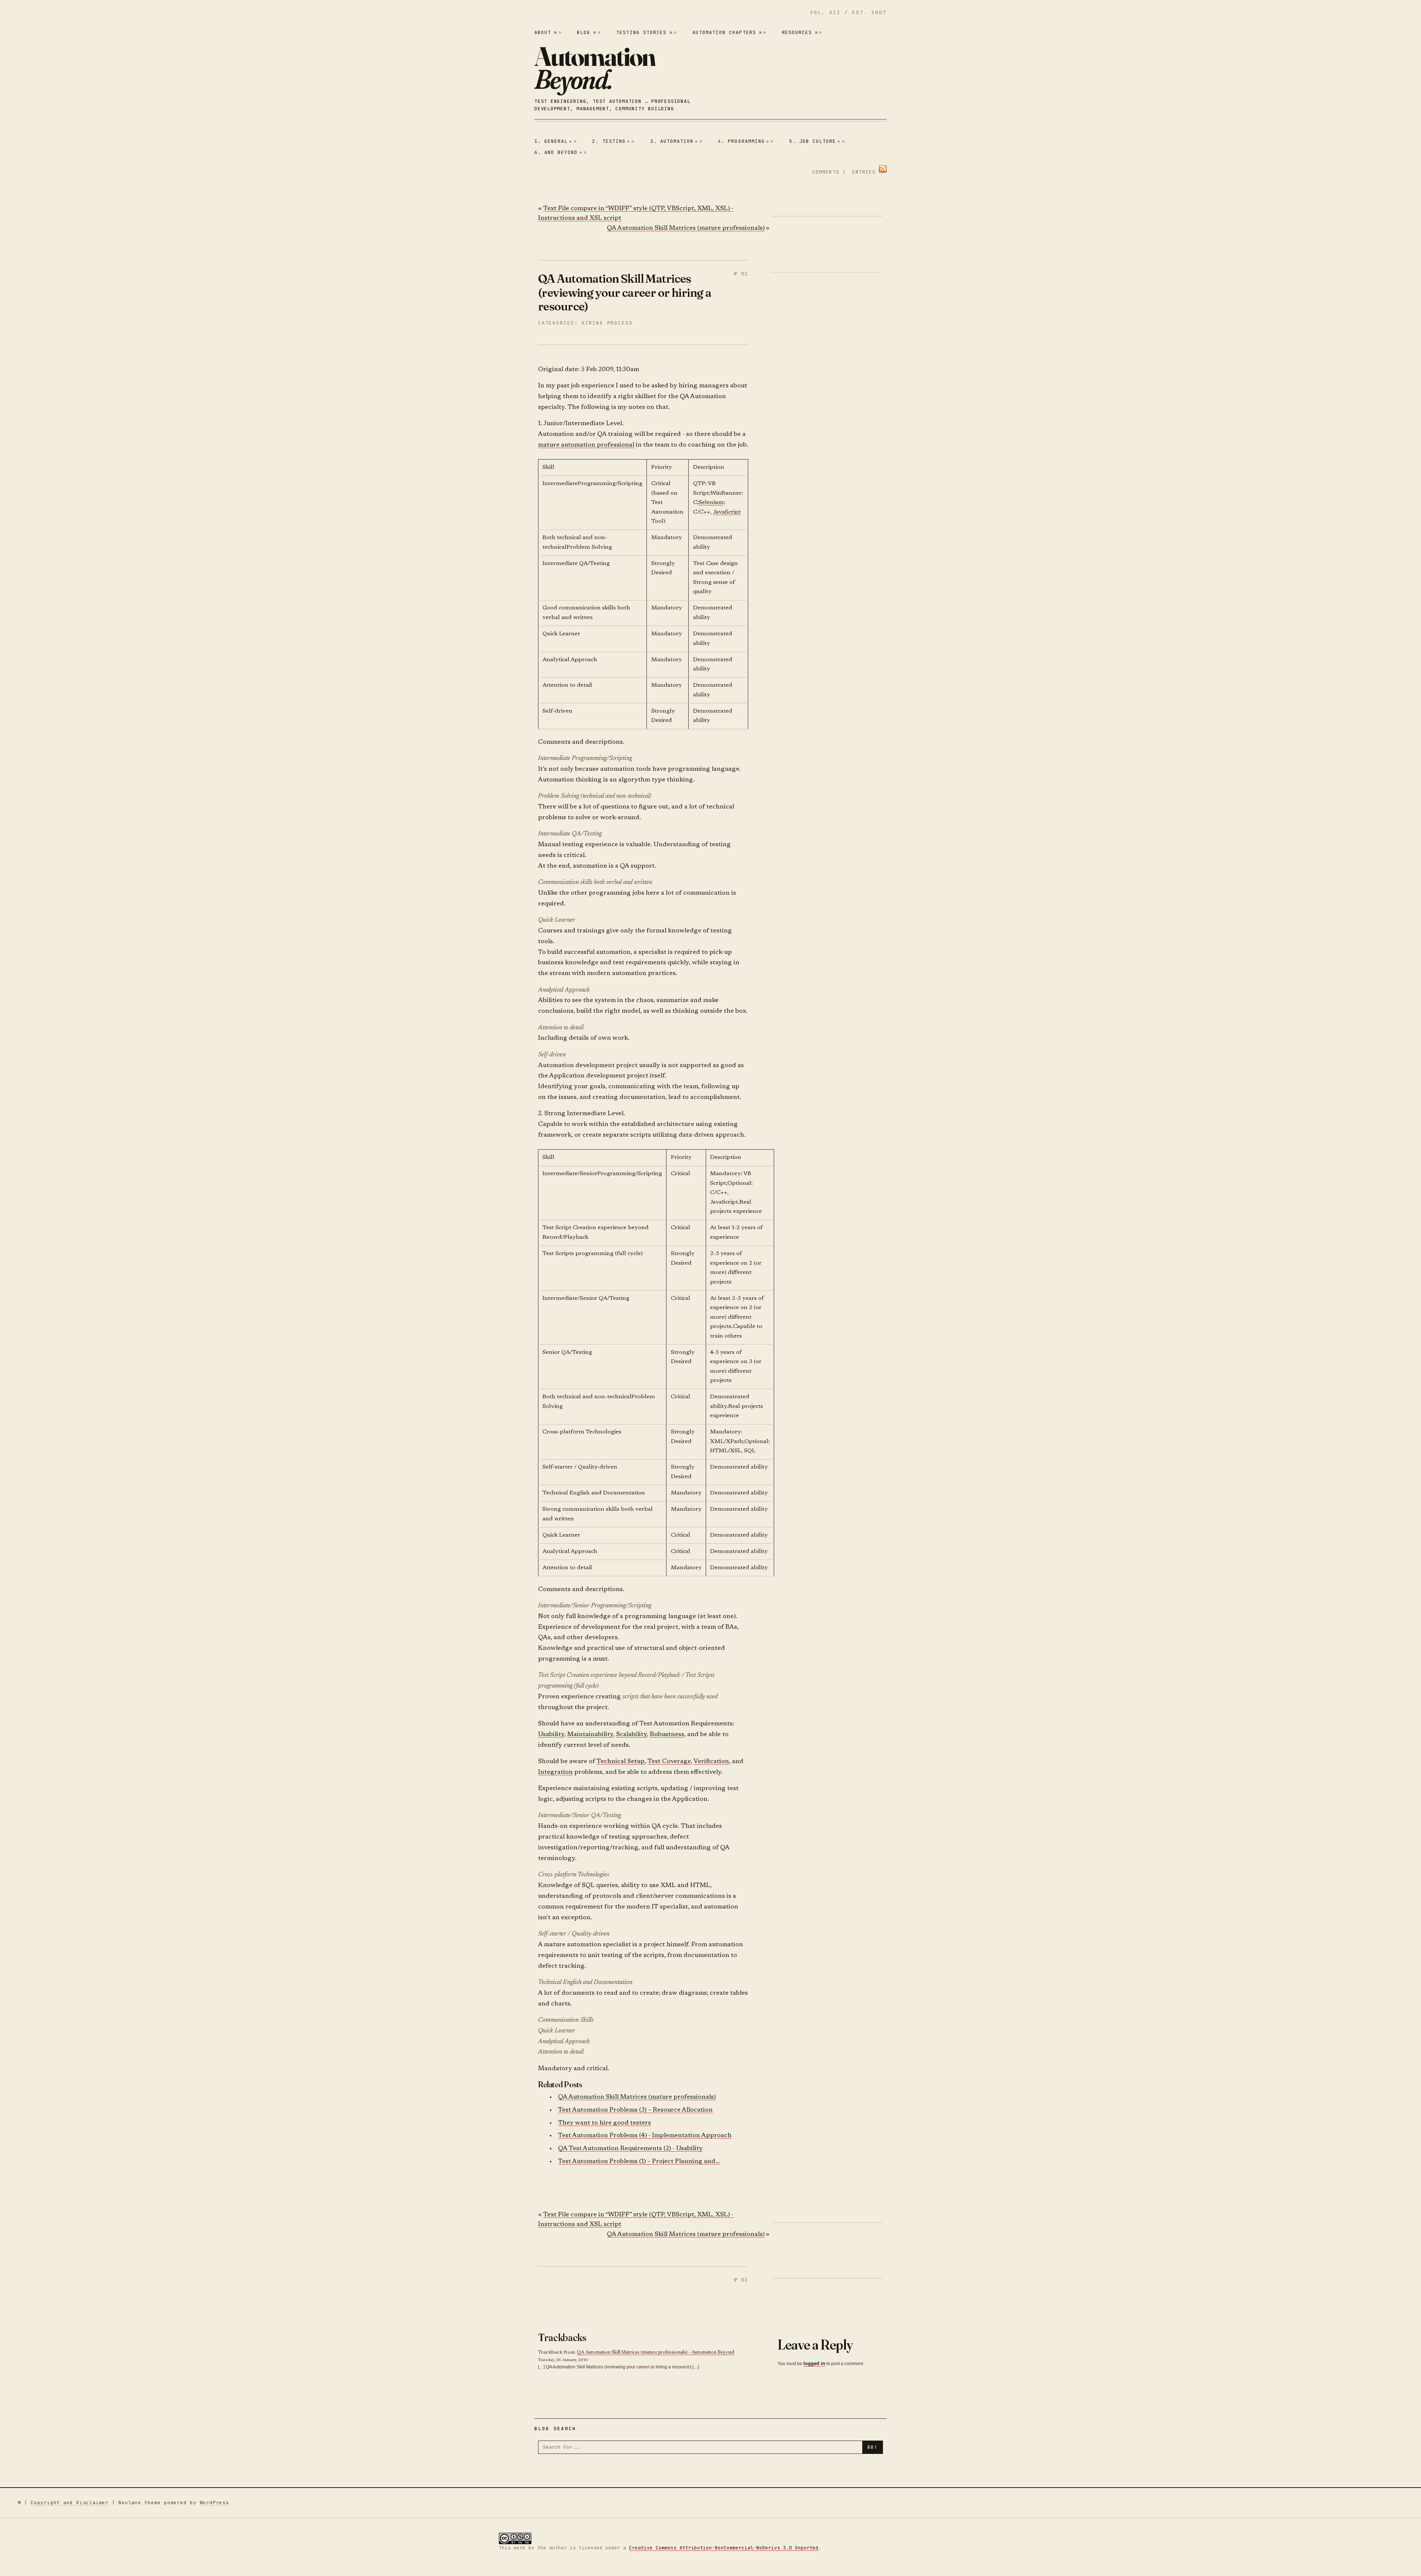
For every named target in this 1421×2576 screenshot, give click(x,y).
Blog (587, 32)
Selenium (711, 503)
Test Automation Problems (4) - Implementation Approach (645, 2136)
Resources (800, 32)
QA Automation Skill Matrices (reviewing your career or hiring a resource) (625, 292)
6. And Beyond (558, 152)
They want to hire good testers (604, 2123)
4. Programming (744, 141)
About (546, 32)
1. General (553, 141)
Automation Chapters (727, 32)
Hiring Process (607, 323)
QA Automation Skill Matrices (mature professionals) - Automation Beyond (656, 2352)
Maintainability (590, 1735)
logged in (814, 2363)
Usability (551, 1735)
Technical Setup (621, 1762)
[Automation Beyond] (595, 68)
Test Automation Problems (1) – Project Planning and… (639, 2162)
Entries (864, 172)
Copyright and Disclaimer (70, 2503)
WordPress (214, 2503)
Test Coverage (669, 1762)
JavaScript (727, 512)
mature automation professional (586, 445)
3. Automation (674, 141)
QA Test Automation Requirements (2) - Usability (630, 2149)
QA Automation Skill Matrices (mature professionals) (686, 228)
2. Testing (611, 141)
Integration (555, 1773)
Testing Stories (644, 32)
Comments (826, 172)
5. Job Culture (815, 141)
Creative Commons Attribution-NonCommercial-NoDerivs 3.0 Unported (724, 2548)
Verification (711, 1762)
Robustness (667, 1735)
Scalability (631, 1735)
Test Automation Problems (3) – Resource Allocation (635, 2110)
